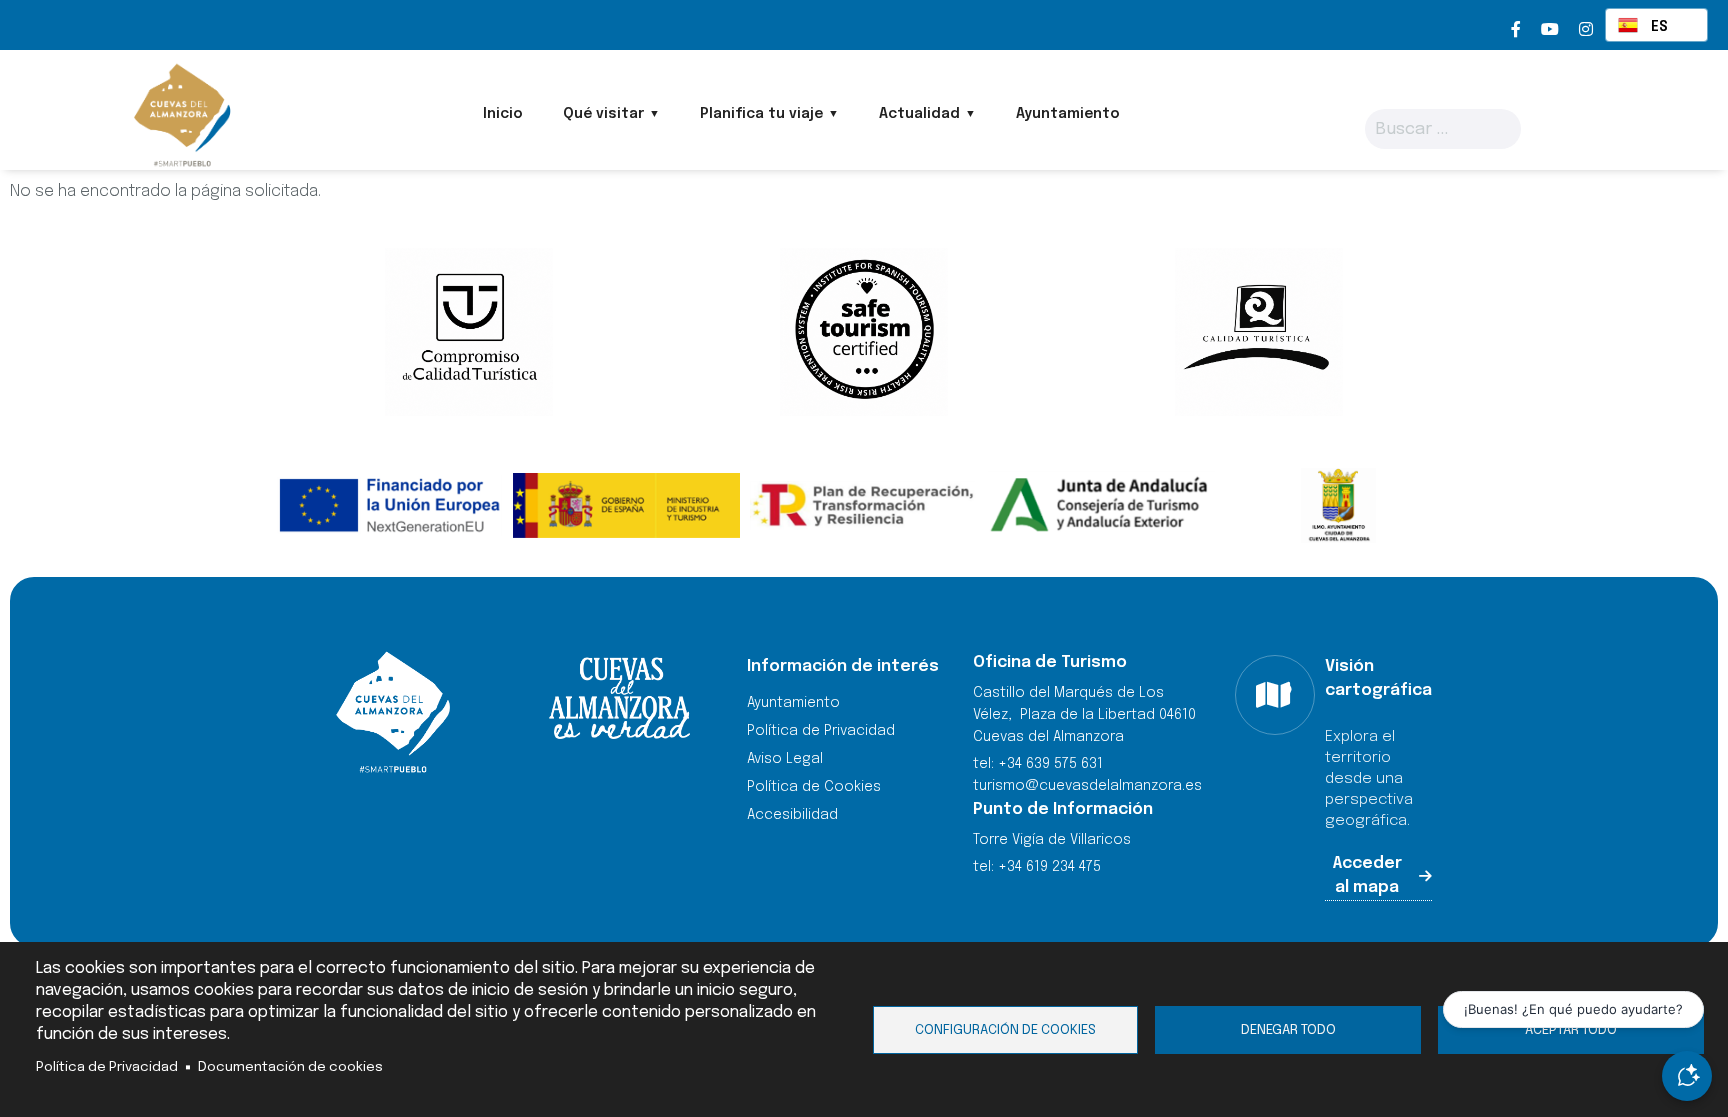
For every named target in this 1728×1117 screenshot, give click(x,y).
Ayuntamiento (1068, 114)
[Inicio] (180, 115)
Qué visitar (603, 114)
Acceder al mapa (1367, 875)
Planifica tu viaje (761, 114)
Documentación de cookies (290, 1067)
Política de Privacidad (107, 1067)
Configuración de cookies (1005, 1030)
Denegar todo (1288, 1030)
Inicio (503, 114)
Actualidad (919, 114)
